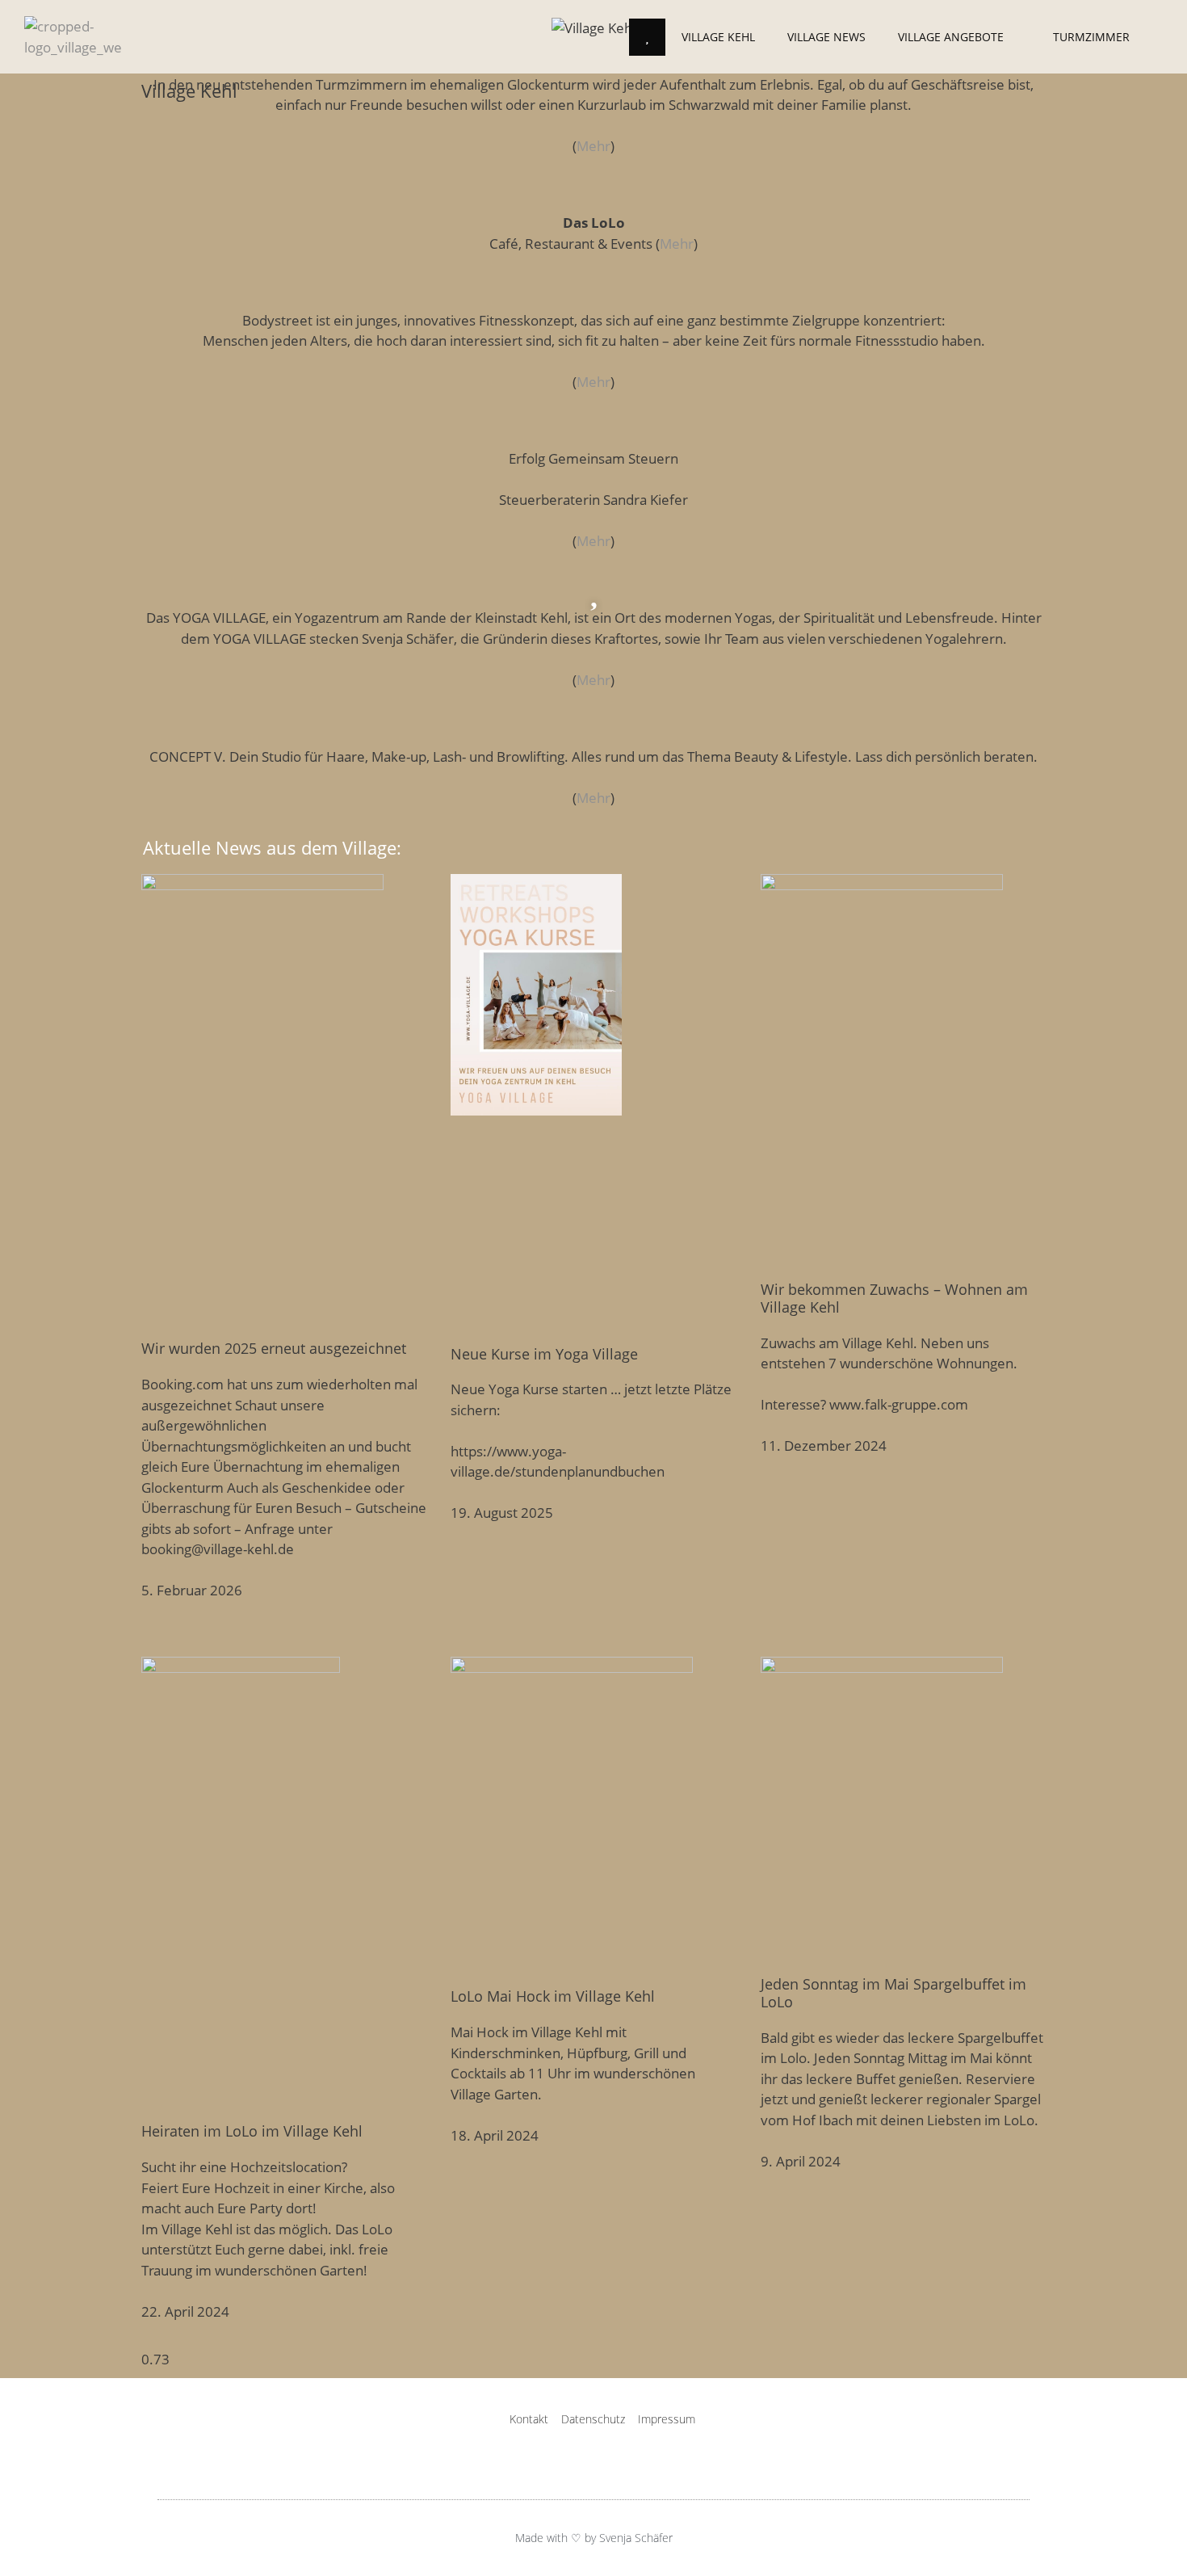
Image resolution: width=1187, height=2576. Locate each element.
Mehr (593, 146)
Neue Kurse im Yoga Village (544, 1354)
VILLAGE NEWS (826, 37)
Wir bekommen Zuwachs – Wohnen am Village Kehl (894, 1298)
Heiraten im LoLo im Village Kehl (252, 2131)
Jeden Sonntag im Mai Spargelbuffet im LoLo (893, 1993)
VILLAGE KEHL (718, 37)
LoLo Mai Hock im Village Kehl (553, 1996)
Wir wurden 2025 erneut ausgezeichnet (274, 1348)
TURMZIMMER (1091, 37)
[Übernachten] (593, 57)
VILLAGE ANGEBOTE (951, 37)
